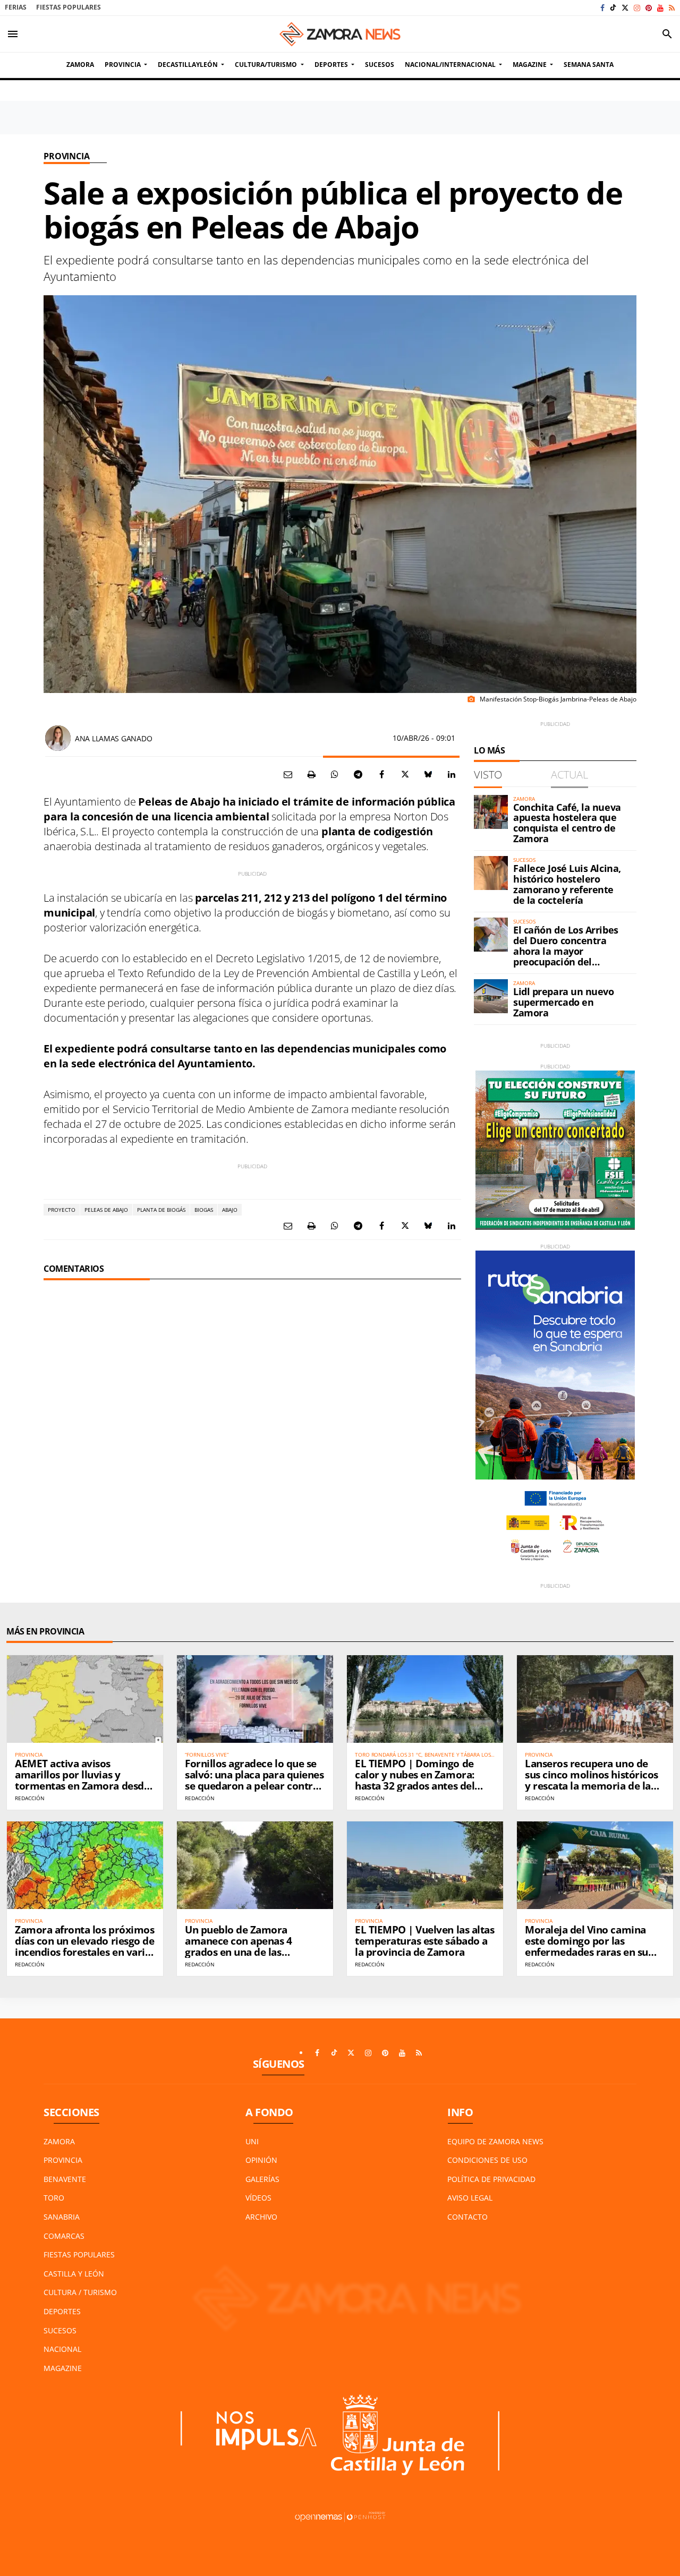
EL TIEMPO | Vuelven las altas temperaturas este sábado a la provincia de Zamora (424, 1941)
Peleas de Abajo (106, 1210)
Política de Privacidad (491, 2179)
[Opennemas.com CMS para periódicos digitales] (340, 2516)
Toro (54, 2198)
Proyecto (62, 1210)
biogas (204, 1210)
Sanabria (62, 2217)
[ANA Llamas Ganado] (58, 738)
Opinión (261, 2160)
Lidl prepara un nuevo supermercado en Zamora (564, 1002)
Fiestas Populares (69, 7)
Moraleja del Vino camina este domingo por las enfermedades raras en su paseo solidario (586, 1946)
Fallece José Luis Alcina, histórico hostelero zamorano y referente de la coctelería (567, 884)
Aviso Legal (470, 2198)
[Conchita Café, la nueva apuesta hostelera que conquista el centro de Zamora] (491, 812)
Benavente (65, 2179)
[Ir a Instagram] (637, 8)
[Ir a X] (625, 8)
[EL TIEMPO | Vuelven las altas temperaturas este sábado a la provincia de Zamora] (425, 1865)
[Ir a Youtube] (660, 8)
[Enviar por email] (288, 774)
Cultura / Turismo (80, 2292)
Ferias (16, 7)
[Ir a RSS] (672, 8)
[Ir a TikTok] (613, 8)
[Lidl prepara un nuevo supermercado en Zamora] (491, 996)
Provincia (67, 156)
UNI (252, 2141)
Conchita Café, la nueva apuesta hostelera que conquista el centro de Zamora (567, 823)
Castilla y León (74, 2274)
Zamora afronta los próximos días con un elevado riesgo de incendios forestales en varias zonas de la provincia (85, 1946)
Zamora (59, 2141)
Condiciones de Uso (487, 2160)
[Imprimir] (311, 774)
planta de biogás (161, 1210)
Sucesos (60, 2330)
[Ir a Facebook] (602, 8)
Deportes (62, 2311)
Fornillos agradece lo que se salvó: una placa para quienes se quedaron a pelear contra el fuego (254, 1780)
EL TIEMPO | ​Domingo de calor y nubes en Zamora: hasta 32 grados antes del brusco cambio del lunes (415, 1780)
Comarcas (64, 2236)
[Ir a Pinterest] (649, 8)
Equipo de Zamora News (495, 2141)
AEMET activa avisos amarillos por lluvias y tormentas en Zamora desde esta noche (82, 1780)
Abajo (230, 1210)
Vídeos (258, 2198)
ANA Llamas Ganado (113, 738)
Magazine (63, 2368)
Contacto (467, 2217)
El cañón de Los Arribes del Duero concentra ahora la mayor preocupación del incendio (566, 951)
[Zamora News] (340, 34)
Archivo (261, 2217)
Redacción (30, 1798)
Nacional (62, 2349)
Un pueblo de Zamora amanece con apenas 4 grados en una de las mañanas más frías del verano (239, 1952)
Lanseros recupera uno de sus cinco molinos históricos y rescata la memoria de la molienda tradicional (592, 1780)
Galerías (262, 2179)
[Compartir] (335, 774)
